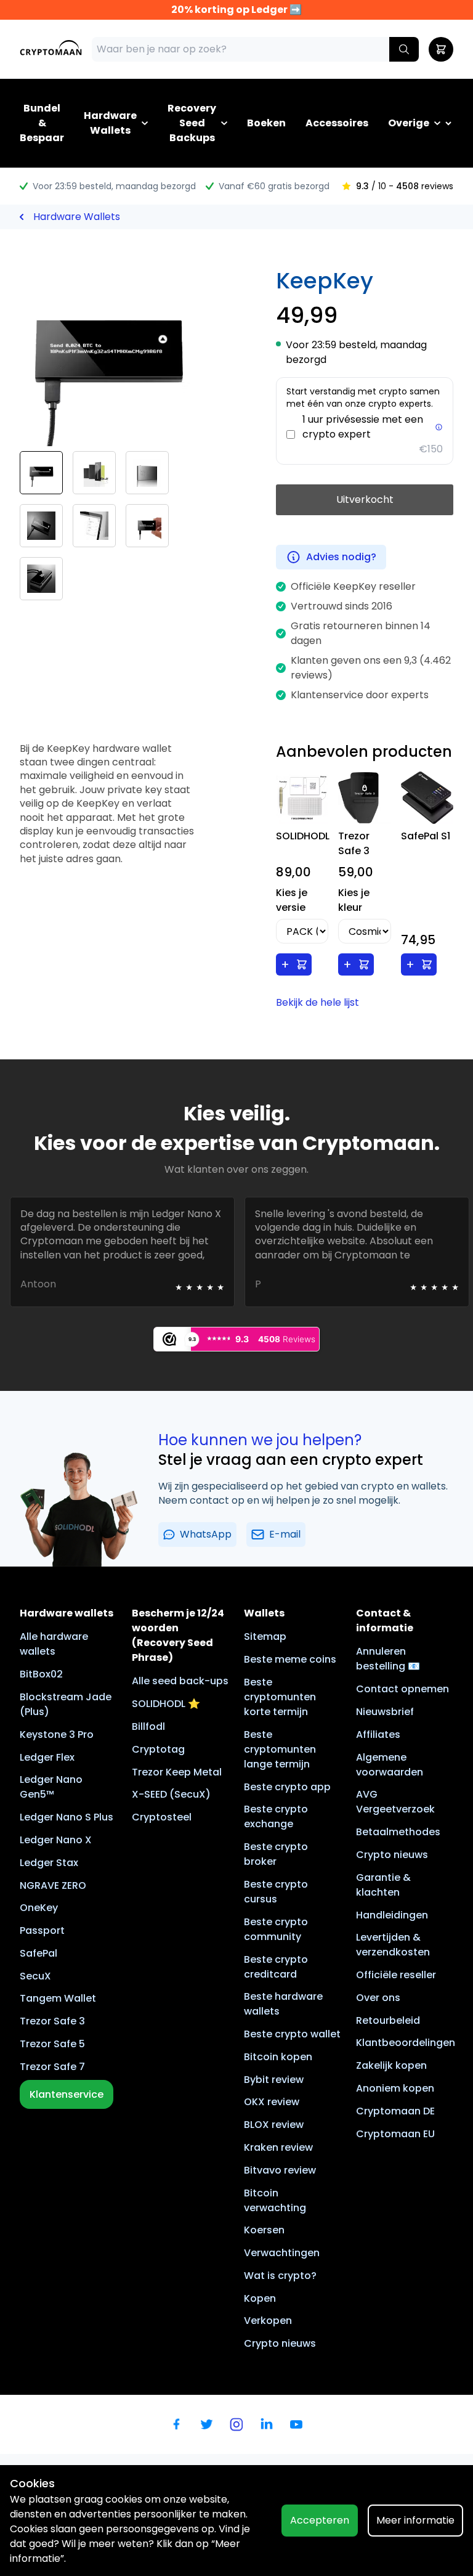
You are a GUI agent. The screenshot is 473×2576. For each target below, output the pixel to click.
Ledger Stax (49, 1863)
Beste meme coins (290, 1659)
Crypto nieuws (280, 2343)
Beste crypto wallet (292, 2034)
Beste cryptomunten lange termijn (280, 1749)
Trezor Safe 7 (52, 2067)
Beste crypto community (276, 1929)
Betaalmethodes (398, 1832)
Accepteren (320, 2520)
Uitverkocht (365, 499)
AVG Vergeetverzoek (395, 1802)
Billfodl (148, 1726)
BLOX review (274, 2125)
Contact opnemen (402, 1689)
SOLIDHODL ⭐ (166, 1704)
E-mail (285, 1534)
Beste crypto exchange (276, 1816)
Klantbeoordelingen (406, 2043)
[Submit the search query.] (404, 49)
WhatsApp (206, 1534)
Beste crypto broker (276, 1854)
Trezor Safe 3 (52, 2021)
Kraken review (278, 2147)
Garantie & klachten (383, 1885)
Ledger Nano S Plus (67, 1817)
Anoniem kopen (395, 2088)
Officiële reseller (396, 1975)
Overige (409, 123)
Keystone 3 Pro (57, 1734)
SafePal (38, 1953)
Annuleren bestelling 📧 (388, 1659)
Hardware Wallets (110, 123)
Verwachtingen (282, 2253)
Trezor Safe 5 (52, 2044)
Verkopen (268, 2321)
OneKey (39, 1908)
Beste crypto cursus (276, 1892)
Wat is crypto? (280, 2276)
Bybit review (274, 2080)
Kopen (260, 2298)
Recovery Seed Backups (192, 123)
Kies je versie (292, 900)
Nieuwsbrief (385, 1712)
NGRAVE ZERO (53, 1885)
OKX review (272, 2102)
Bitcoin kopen (278, 2057)
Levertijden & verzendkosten (393, 1945)
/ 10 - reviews (405, 186)
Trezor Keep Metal (177, 1772)
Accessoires (337, 123)
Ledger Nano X (56, 1840)
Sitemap (265, 1636)
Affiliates (378, 1734)
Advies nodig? (341, 557)
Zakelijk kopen (391, 2065)
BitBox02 (41, 1674)
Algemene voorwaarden (390, 1765)
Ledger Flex (47, 1757)
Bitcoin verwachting (275, 2200)
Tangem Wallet (58, 1998)
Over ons (378, 1998)
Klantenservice (67, 2094)
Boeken (266, 123)
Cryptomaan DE (395, 2111)
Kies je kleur (354, 900)
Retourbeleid (388, 2020)
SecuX (35, 1976)
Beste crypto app (287, 1787)
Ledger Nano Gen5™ (51, 1787)
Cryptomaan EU (395, 2134)
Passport (42, 1930)
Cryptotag (158, 1749)
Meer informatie (415, 2520)
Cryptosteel (162, 1817)
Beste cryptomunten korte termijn (280, 1697)
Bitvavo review (280, 2170)
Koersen (264, 2230)
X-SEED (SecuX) (171, 1794)
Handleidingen (392, 1915)
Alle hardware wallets (54, 1644)
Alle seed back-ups (180, 1681)
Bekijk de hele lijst (317, 1002)
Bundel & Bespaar (42, 123)
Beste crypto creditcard (276, 1967)
